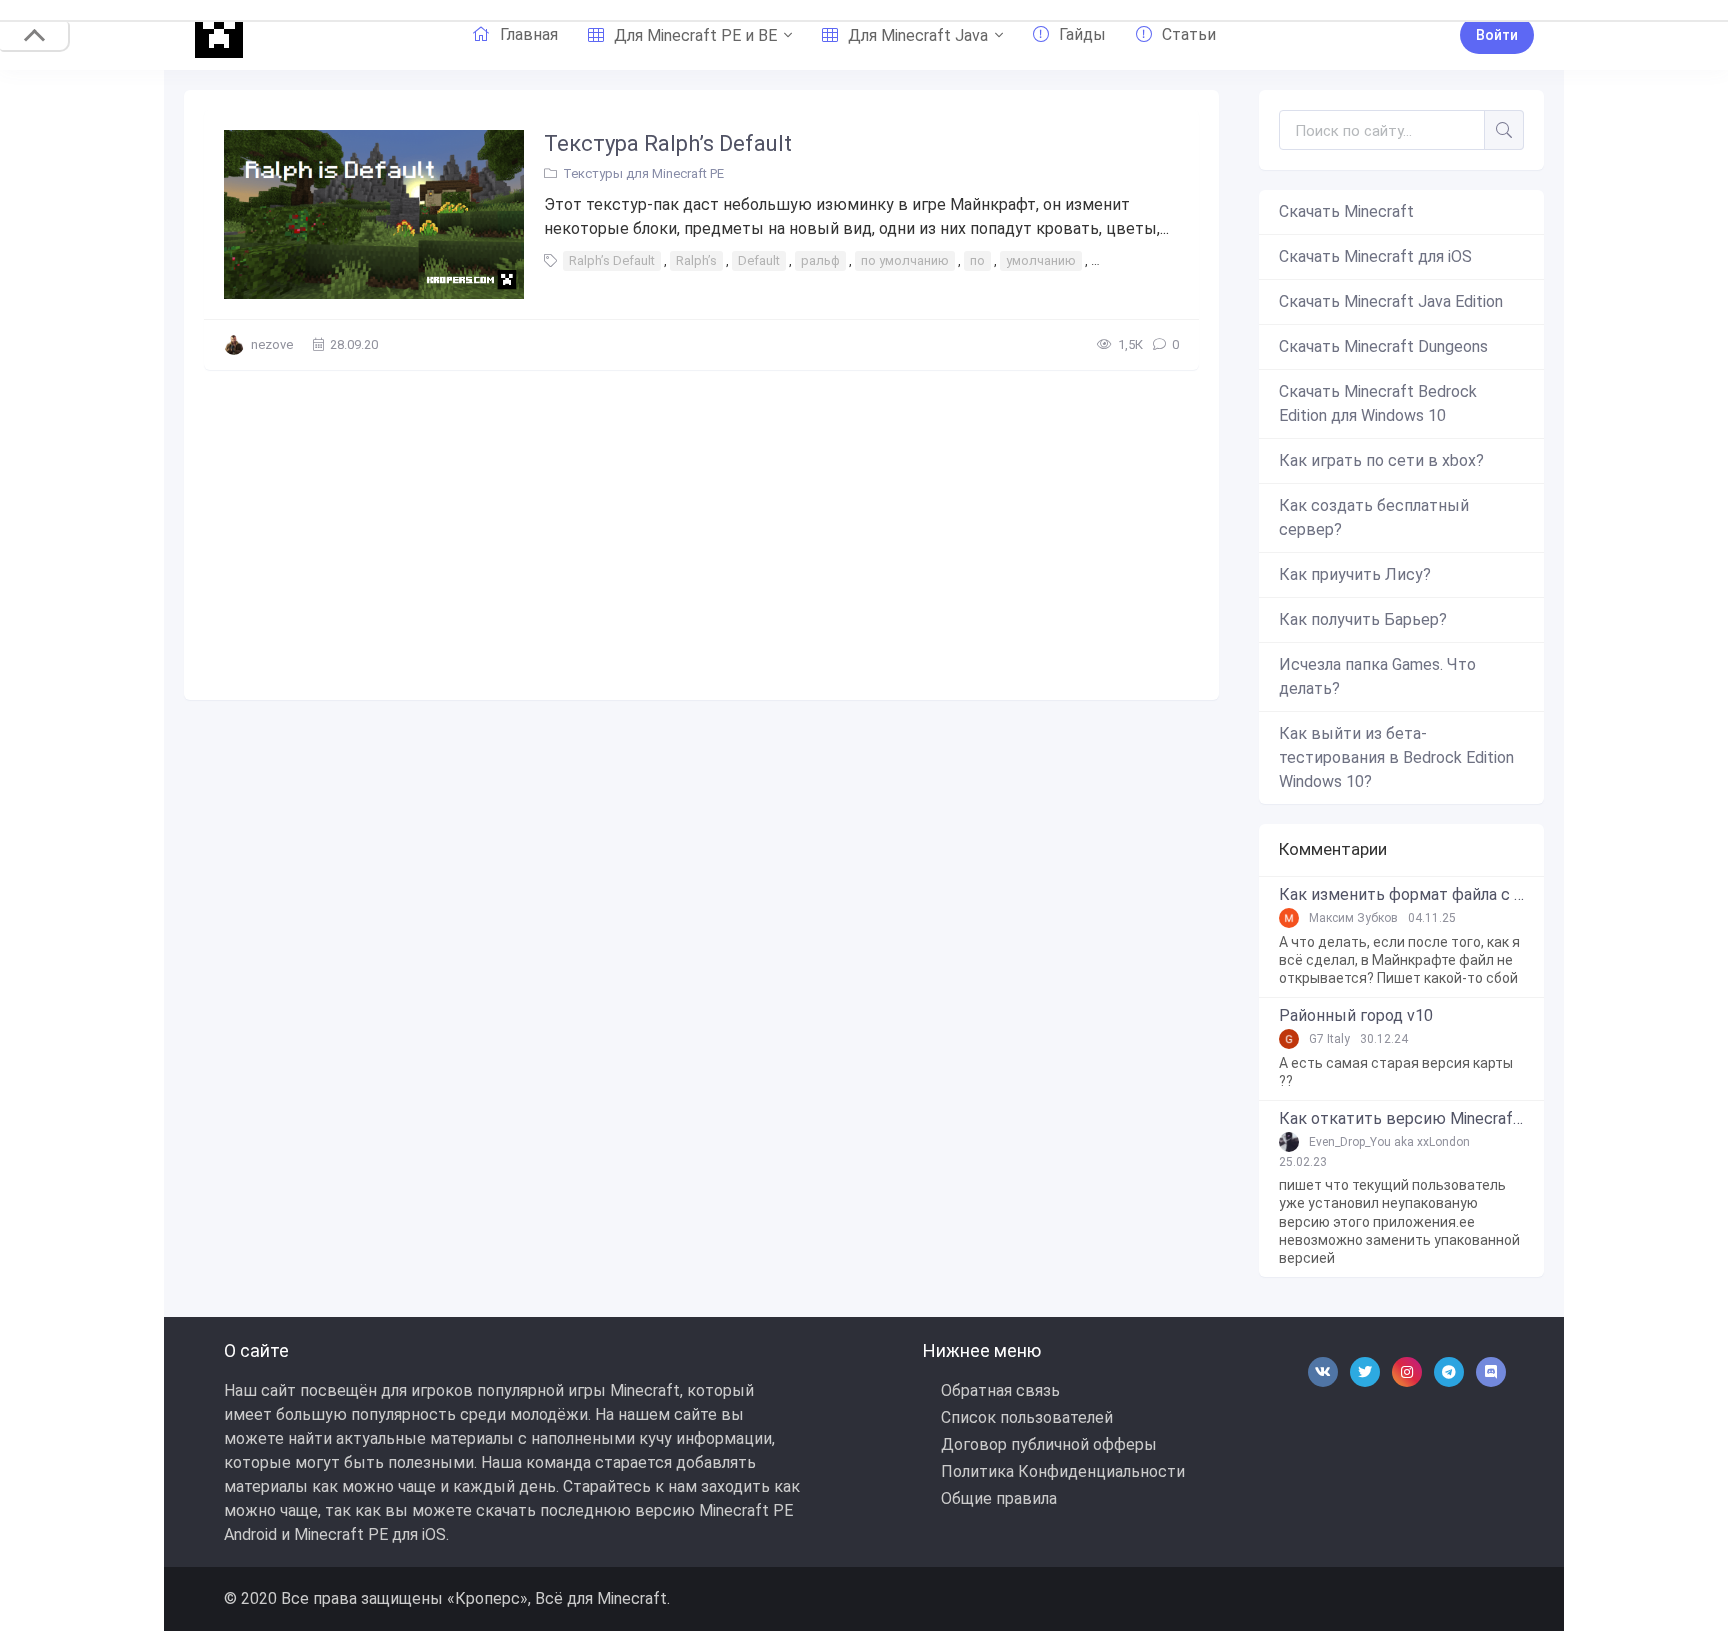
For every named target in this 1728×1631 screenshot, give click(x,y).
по (977, 260)
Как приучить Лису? (1355, 574)
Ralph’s (696, 260)
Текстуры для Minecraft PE (643, 173)
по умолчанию (905, 260)
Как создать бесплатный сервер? (1374, 517)
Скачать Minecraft (1346, 211)
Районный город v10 (1356, 1016)
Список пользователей (1027, 1417)
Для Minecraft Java (918, 35)
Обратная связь (1000, 1390)
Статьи (1189, 34)
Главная (529, 34)
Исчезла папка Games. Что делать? (1377, 676)
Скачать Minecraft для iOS (1375, 256)
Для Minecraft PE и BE (695, 35)
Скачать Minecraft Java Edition (1391, 301)
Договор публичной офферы (1049, 1444)
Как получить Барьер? (1363, 619)
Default (759, 260)
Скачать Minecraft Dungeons (1383, 346)
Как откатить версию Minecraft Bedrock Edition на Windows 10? (1401, 1119)
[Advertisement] (701, 530)
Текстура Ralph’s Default (668, 143)
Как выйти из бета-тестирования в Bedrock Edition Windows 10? (1396, 757)
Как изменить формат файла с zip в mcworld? (1401, 895)
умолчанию (1041, 260)
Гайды (1082, 34)
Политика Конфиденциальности (1063, 1471)
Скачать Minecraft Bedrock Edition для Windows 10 (1378, 403)
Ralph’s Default (612, 260)
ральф (820, 260)
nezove (272, 344)
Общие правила (999, 1498)
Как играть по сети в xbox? (1381, 460)
